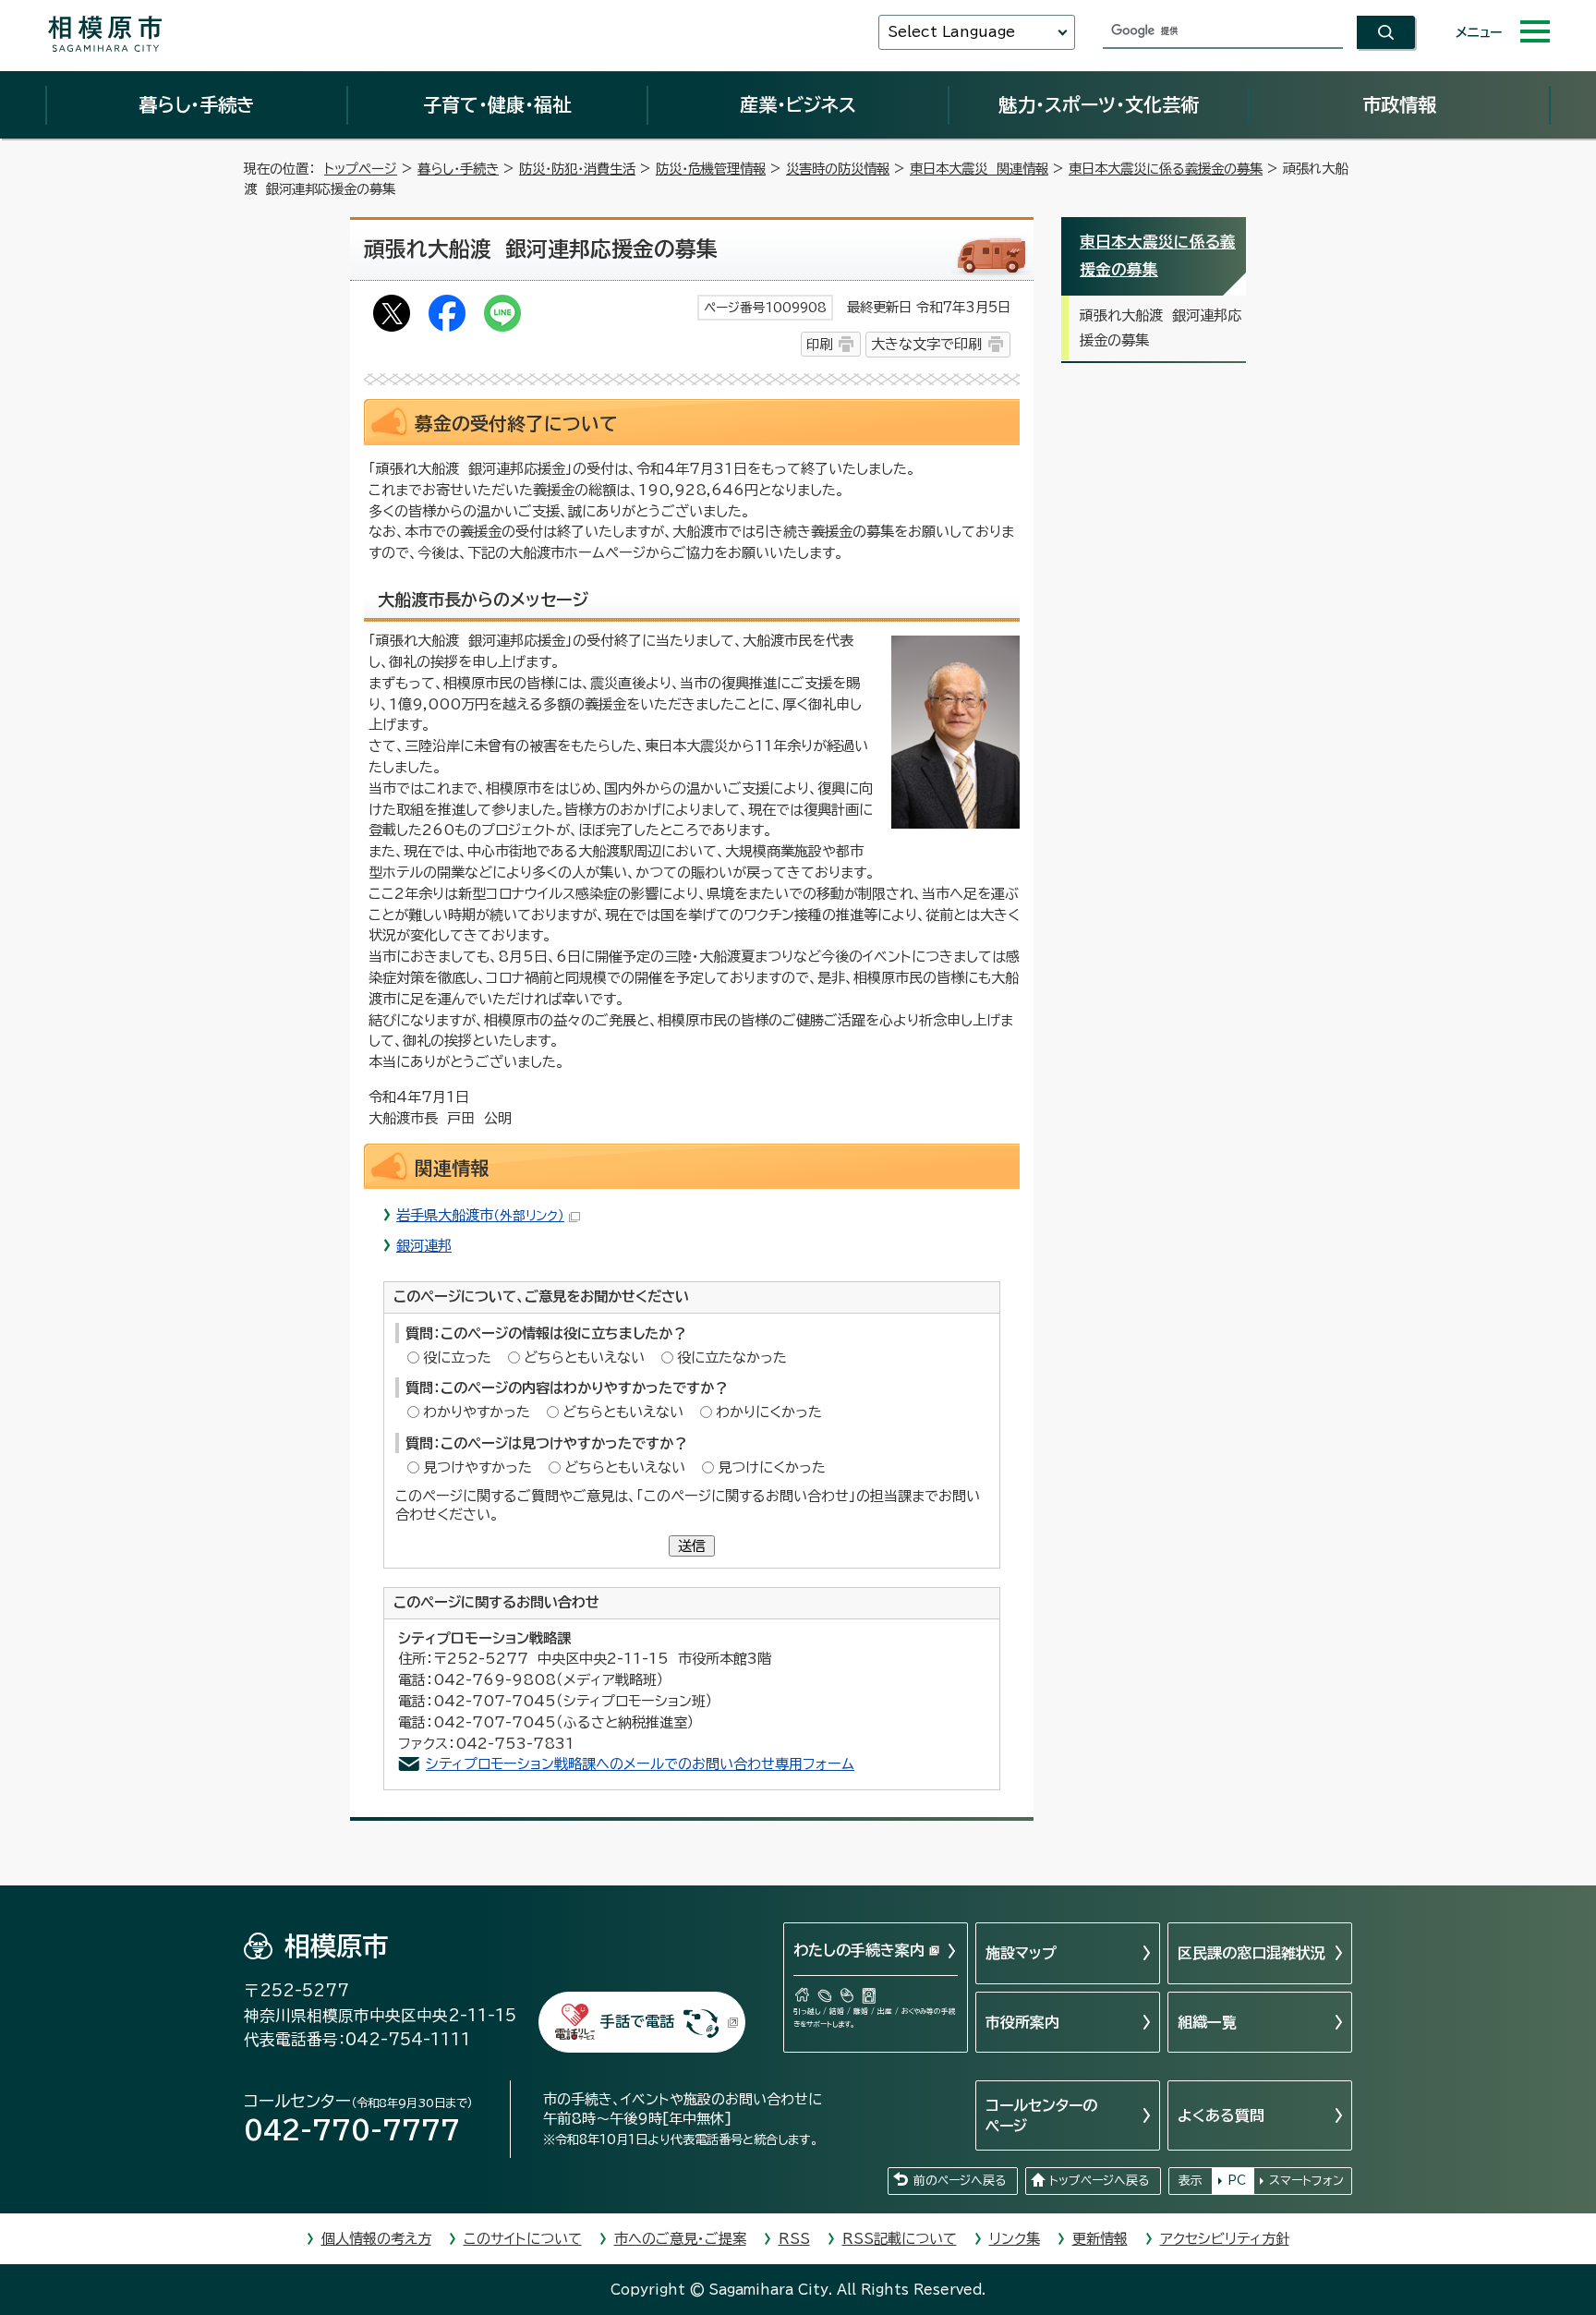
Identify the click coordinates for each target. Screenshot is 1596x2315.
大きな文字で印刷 (926, 344)
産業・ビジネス (798, 104)
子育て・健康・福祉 (497, 104)
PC (1237, 2181)
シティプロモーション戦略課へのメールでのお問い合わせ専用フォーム (640, 1764)
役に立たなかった (732, 1357)
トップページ (361, 169)
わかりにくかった (769, 1412)
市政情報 (1399, 104)
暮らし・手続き (197, 104)
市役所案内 (1022, 2022)
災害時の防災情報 (838, 169)
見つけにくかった (772, 1467)
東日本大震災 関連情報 (979, 169)
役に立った (457, 1357)
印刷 (819, 344)
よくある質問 (1221, 2115)
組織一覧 (1207, 2022)
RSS (794, 2239)
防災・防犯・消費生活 (577, 169)
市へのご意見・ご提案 (680, 2239)
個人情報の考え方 (376, 2239)
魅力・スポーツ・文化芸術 (1099, 104)
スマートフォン (1306, 2181)
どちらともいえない (584, 1357)
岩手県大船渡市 (480, 1215)
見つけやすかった (478, 1467)
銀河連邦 (424, 1246)
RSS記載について (900, 2239)
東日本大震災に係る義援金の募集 (1166, 169)
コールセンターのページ (1041, 2115)
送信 (692, 1546)
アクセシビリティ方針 (1225, 2239)
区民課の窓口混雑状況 (1251, 1953)
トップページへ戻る (1099, 2181)
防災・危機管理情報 (711, 169)
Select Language (951, 32)
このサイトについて (523, 2239)
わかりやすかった (477, 1412)
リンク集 (1015, 2239)
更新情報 (1100, 2239)
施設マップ (1021, 1953)
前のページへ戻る (960, 2181)
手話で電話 (637, 2021)
